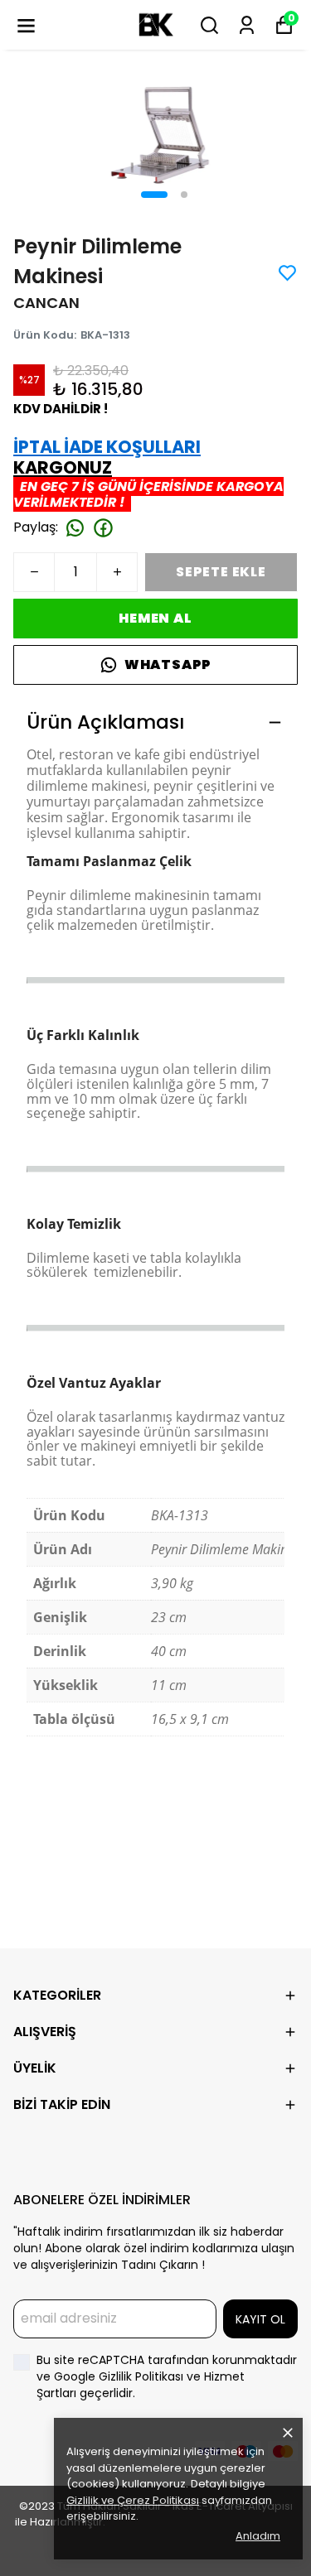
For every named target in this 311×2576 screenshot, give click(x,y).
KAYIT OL (260, 2319)
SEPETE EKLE (221, 572)
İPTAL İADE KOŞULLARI (107, 447)
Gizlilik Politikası (143, 2376)
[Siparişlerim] (247, 25)
